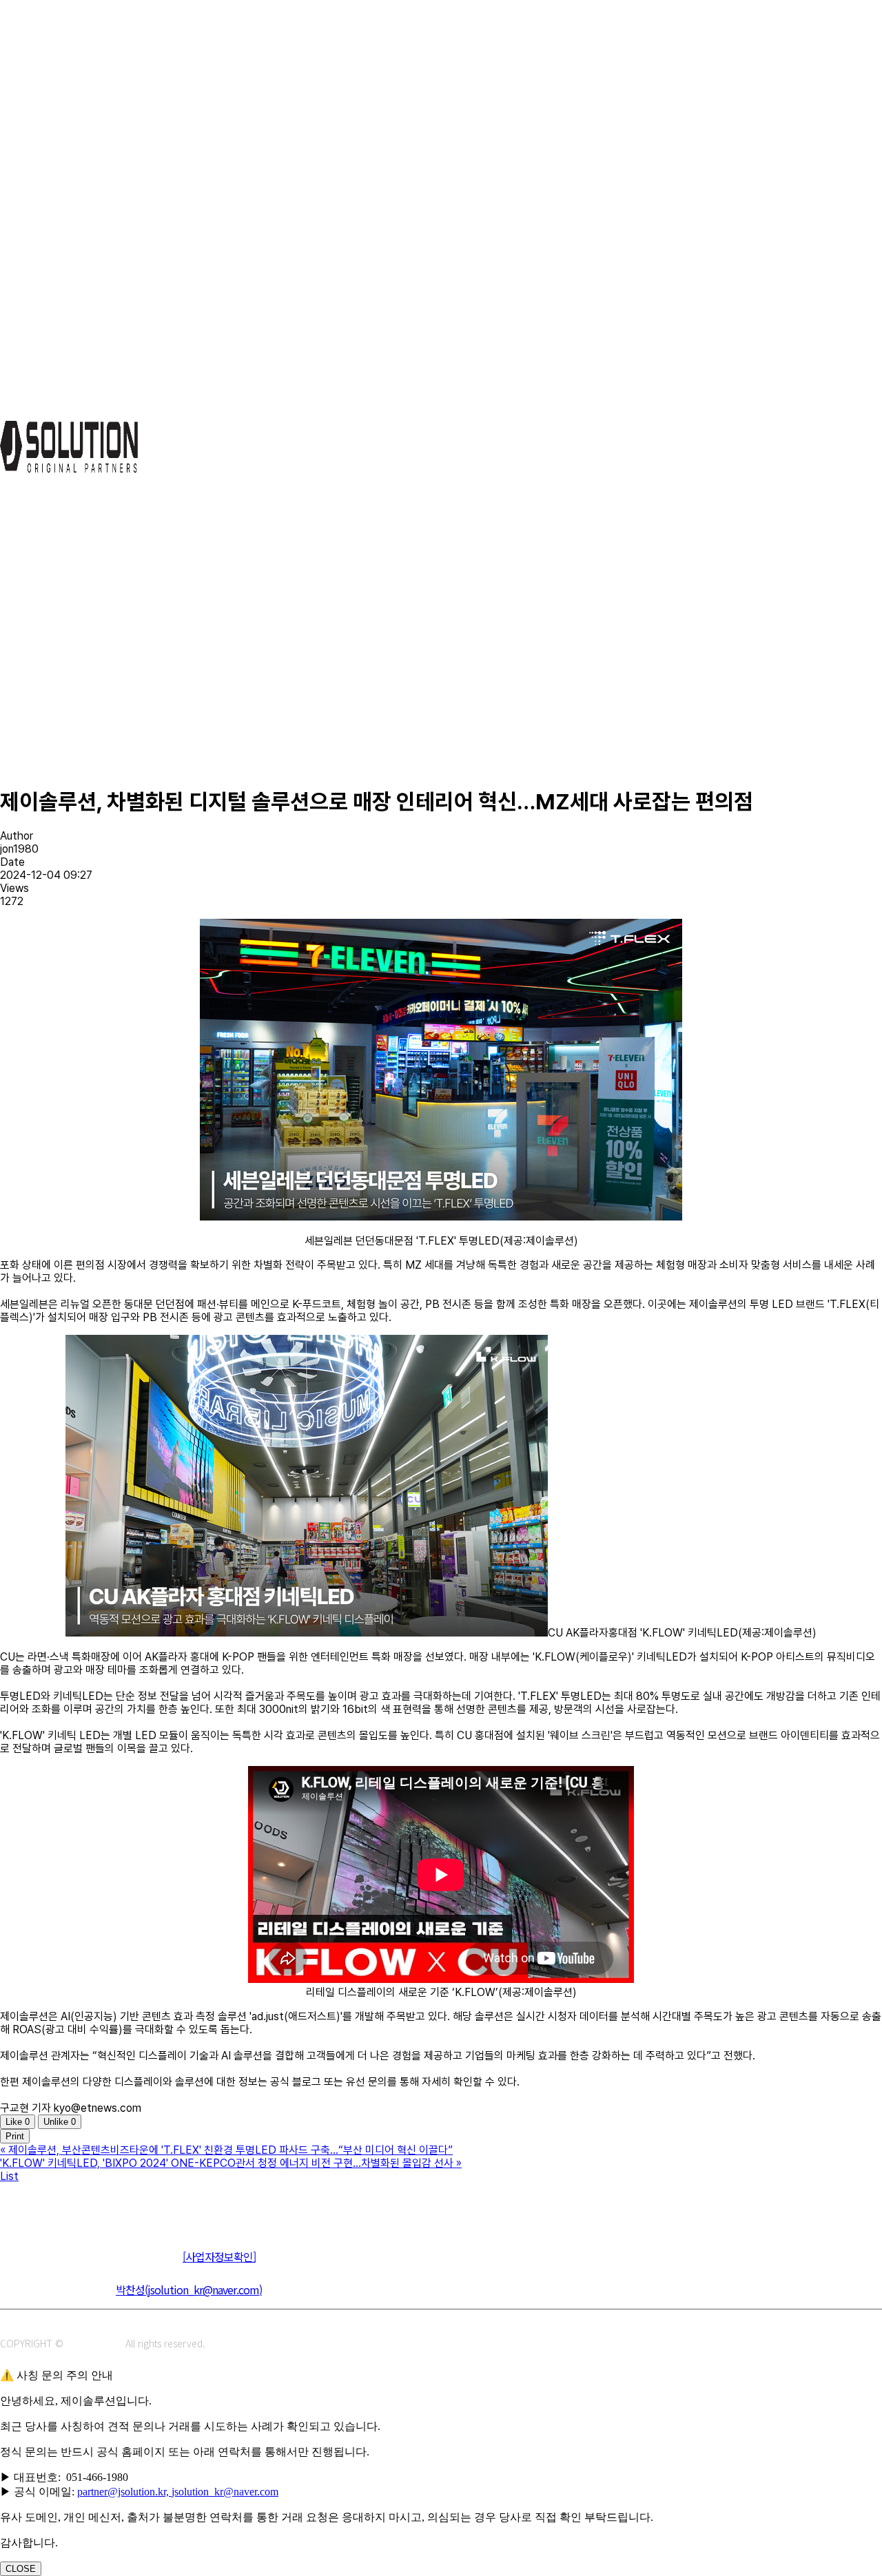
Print (15, 2136)
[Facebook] (74, 2205)
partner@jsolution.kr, (124, 2492)
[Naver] (12, 2205)
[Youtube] (105, 2205)
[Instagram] (43, 2205)
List (9, 2176)
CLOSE (21, 2569)
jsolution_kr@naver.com (225, 2492)
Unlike (60, 2122)
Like (18, 2122)
